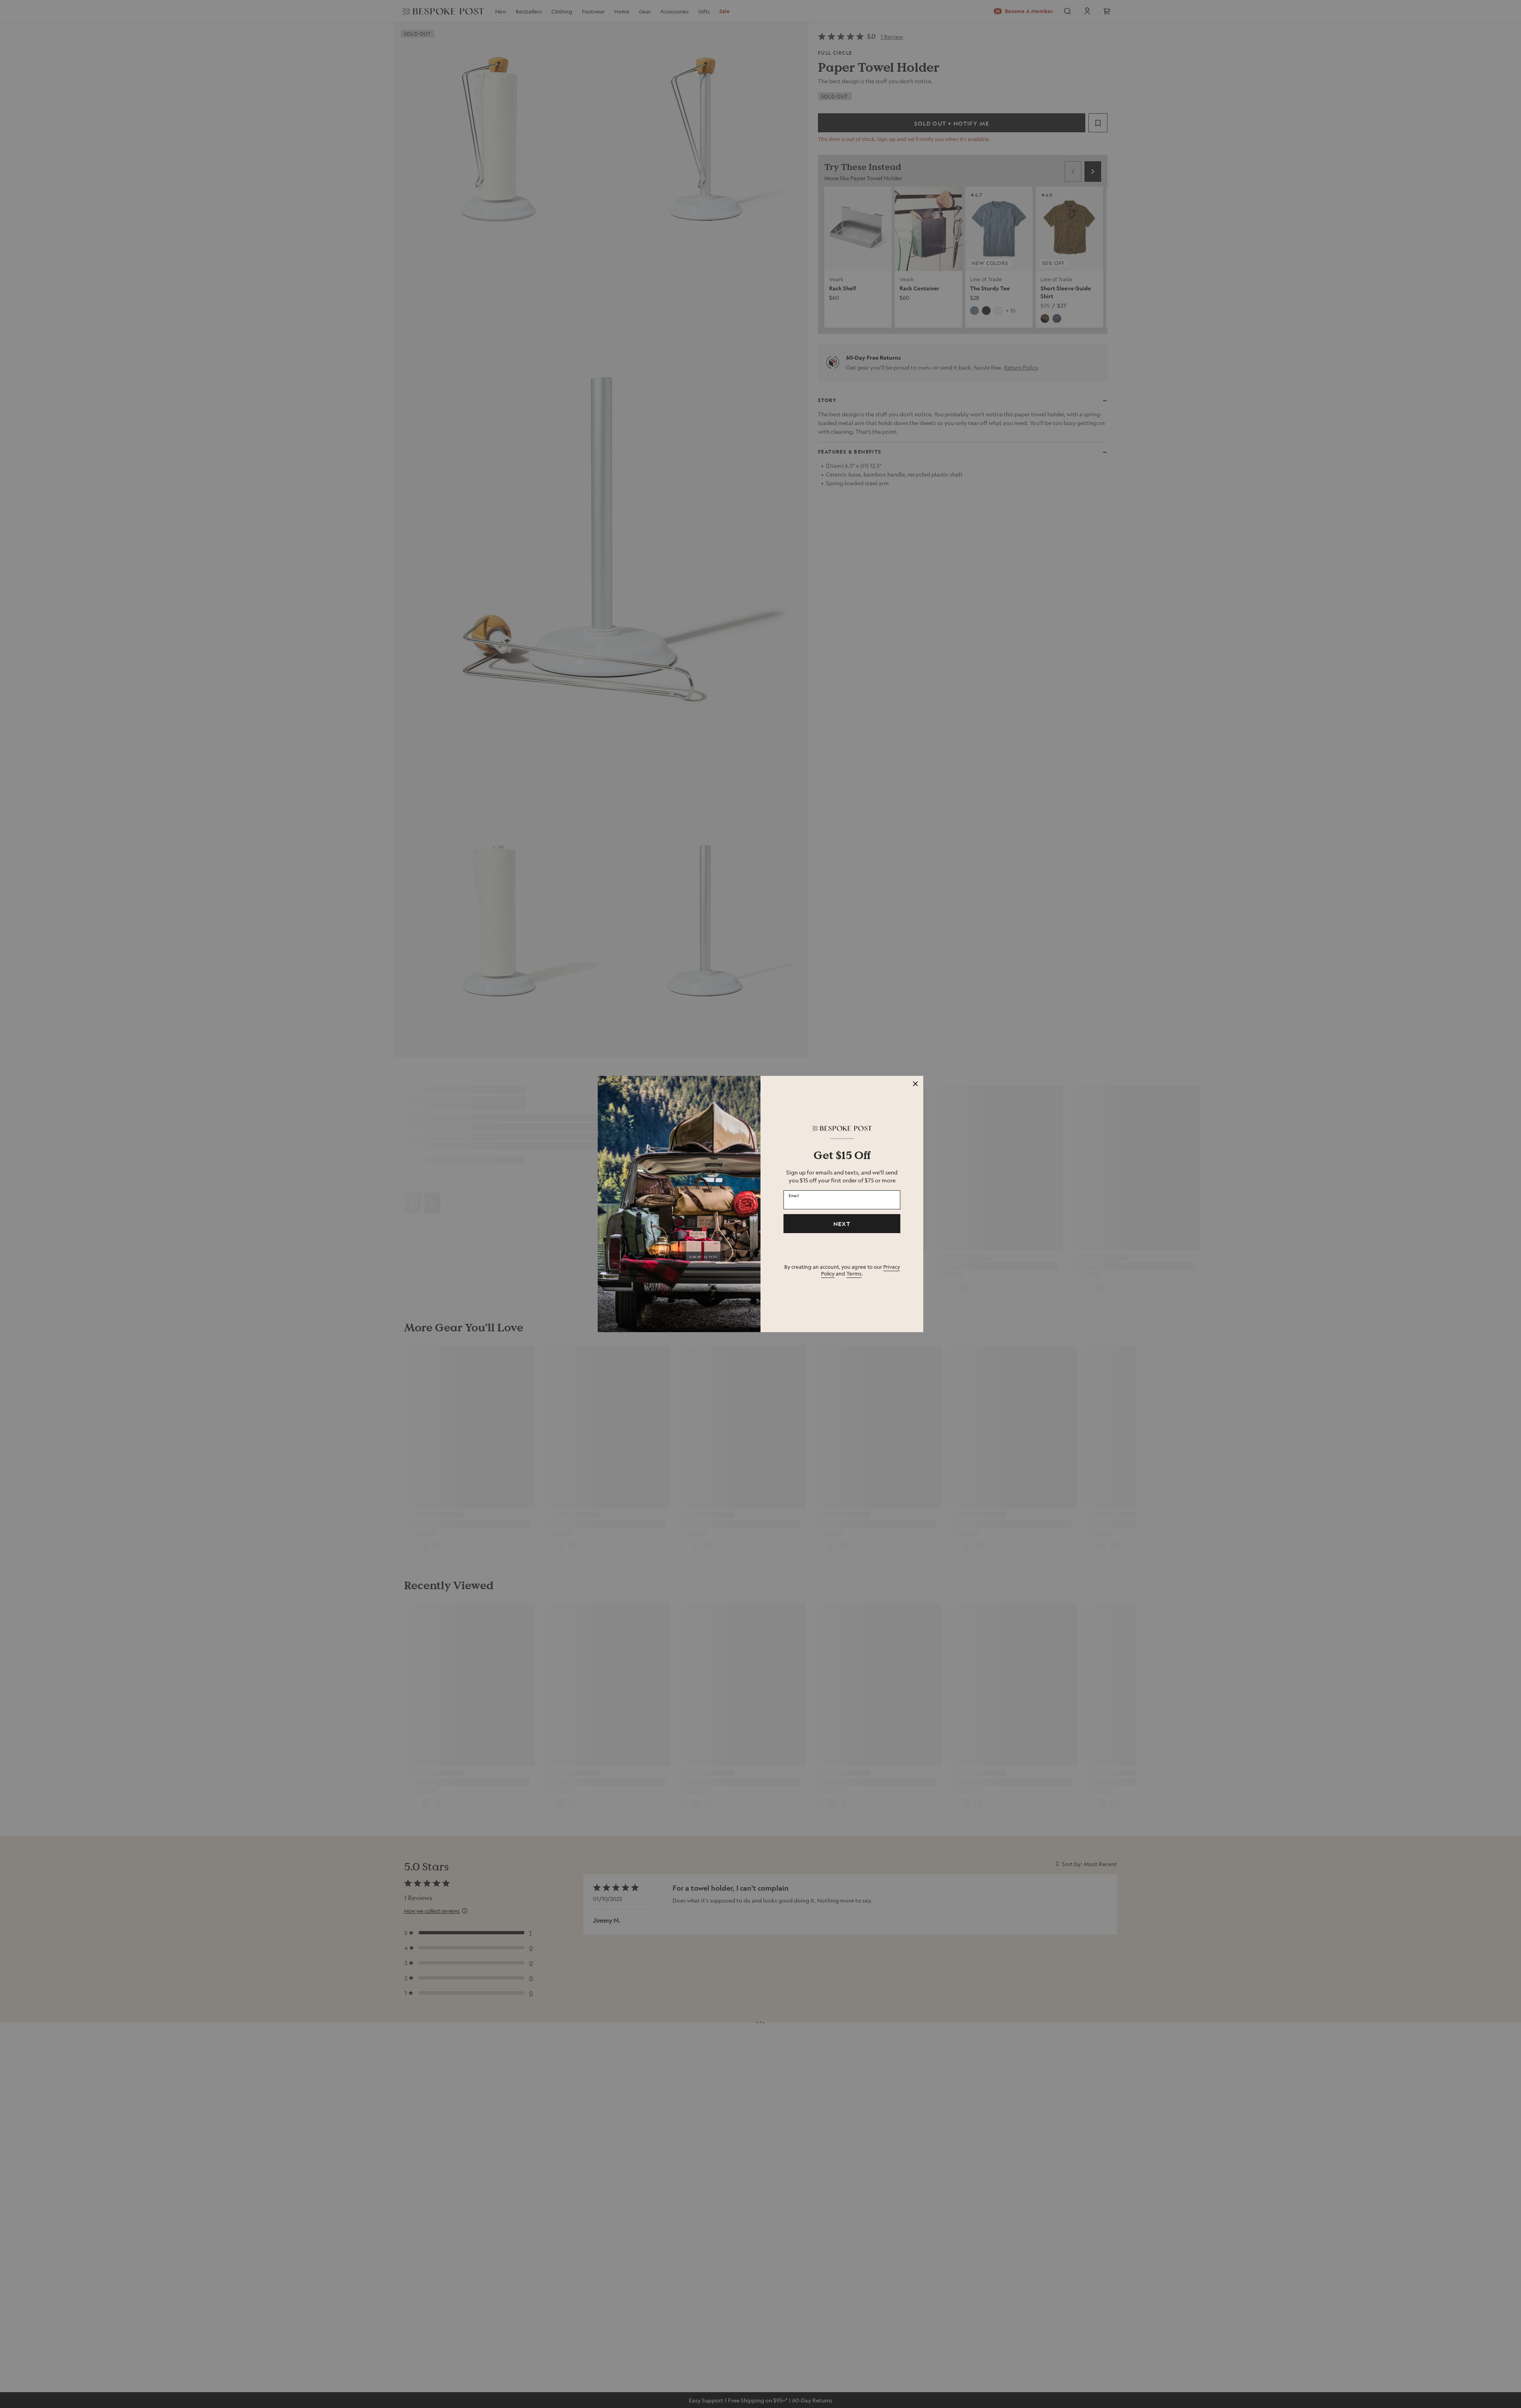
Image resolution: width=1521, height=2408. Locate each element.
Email (794, 1195)
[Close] (915, 1084)
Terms (854, 1273)
